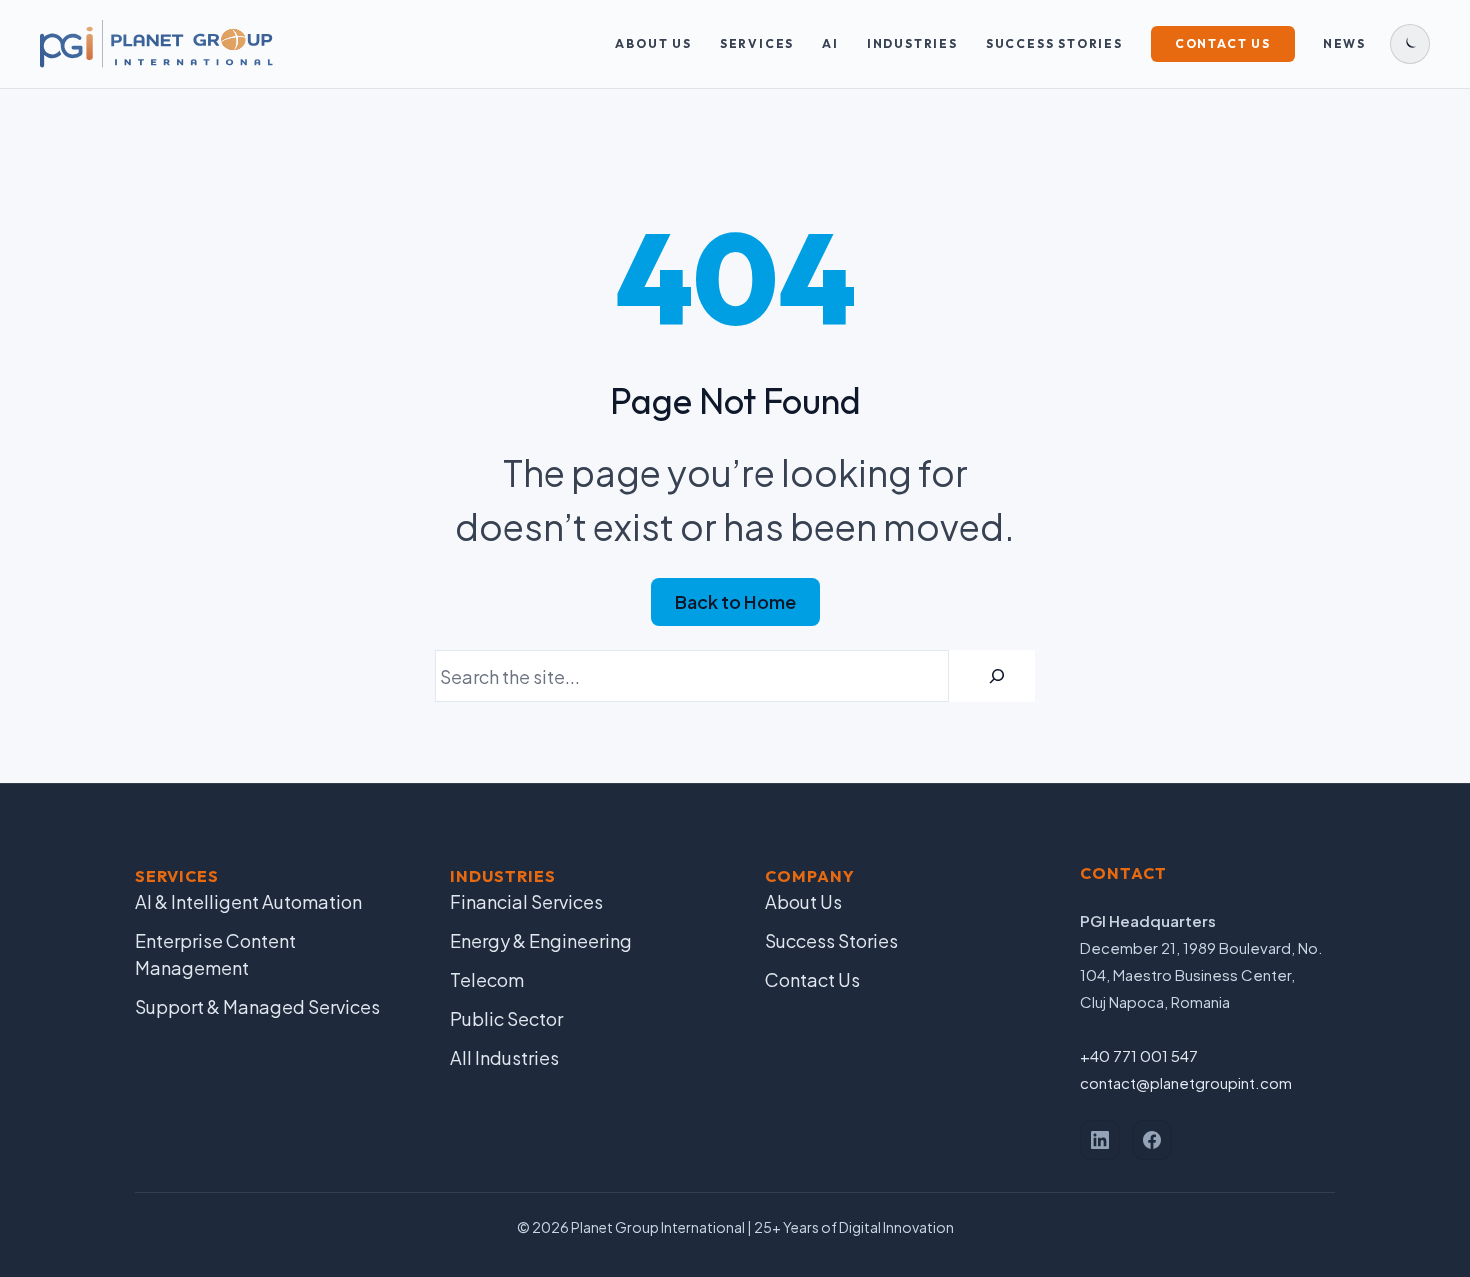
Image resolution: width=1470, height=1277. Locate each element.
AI (830, 43)
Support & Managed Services (257, 1006)
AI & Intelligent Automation (248, 901)
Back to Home (735, 601)
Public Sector (506, 1018)
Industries (912, 43)
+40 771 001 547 (1139, 1055)
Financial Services (526, 901)
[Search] (997, 676)
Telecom (487, 979)
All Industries (504, 1057)
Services (757, 43)
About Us (653, 43)
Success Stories (1054, 43)
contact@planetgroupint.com (1186, 1082)
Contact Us (1223, 43)
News (1344, 43)
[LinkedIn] (1100, 1140)
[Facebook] (1152, 1140)
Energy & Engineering (541, 940)
